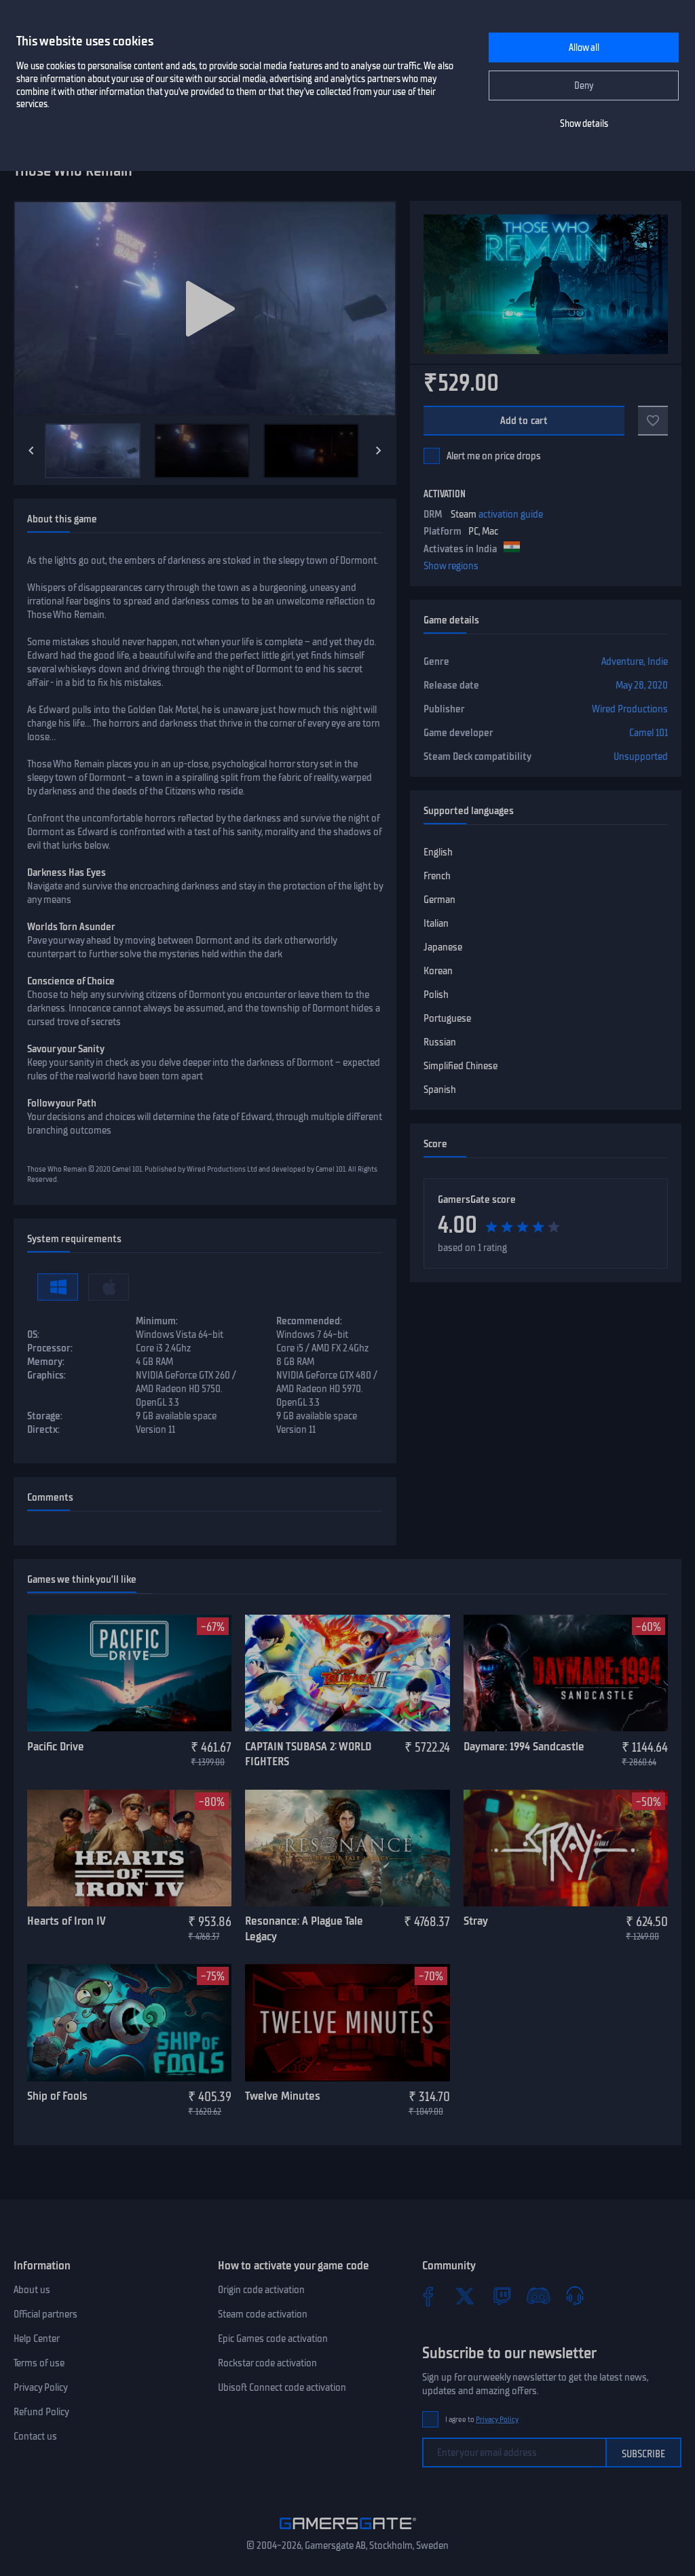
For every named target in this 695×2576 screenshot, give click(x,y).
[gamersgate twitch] (502, 2296)
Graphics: (46, 1375)
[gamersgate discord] (538, 2296)
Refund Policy (41, 2412)
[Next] (379, 450)
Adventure (622, 661)
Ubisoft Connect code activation (282, 2387)
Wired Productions (630, 709)
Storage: (45, 1416)
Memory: (46, 1362)
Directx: (43, 1429)
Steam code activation (263, 2314)
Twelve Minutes (283, 2096)
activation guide (511, 514)
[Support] (575, 2296)
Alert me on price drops (494, 456)
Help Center (37, 2339)
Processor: (50, 1348)
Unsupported (641, 756)
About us (32, 2290)
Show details (584, 124)
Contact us (35, 2436)
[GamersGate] (348, 2532)
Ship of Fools (57, 2096)
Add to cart (524, 421)
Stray (476, 1921)
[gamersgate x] (465, 2296)
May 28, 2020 (642, 685)
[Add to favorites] (653, 421)
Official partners (45, 2314)
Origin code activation (261, 2290)
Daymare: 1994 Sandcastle (524, 1746)
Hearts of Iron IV (67, 1921)
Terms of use (39, 2363)
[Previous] (31, 450)
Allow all (584, 48)
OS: (33, 1334)
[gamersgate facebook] (428, 2296)
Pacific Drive (56, 1746)
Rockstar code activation (267, 2363)
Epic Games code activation (273, 2339)
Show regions (451, 566)
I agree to (482, 2420)
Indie (658, 661)
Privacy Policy (41, 2387)
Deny (584, 86)
